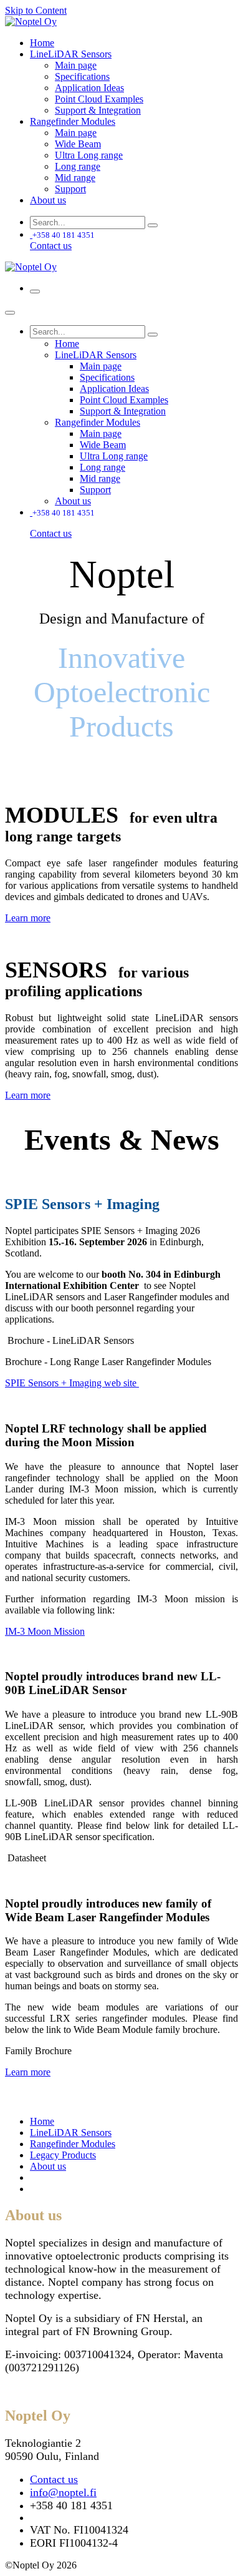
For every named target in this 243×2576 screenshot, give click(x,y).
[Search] (153, 225)
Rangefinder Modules (73, 2144)
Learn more (28, 918)
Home (42, 2121)
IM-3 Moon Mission (45, 1631)
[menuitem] (42, 43)
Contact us (51, 246)
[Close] (10, 313)
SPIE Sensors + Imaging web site (72, 1383)
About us (48, 2166)
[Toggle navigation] (35, 291)
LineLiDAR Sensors (71, 2133)
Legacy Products (63, 2155)
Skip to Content (36, 10)
